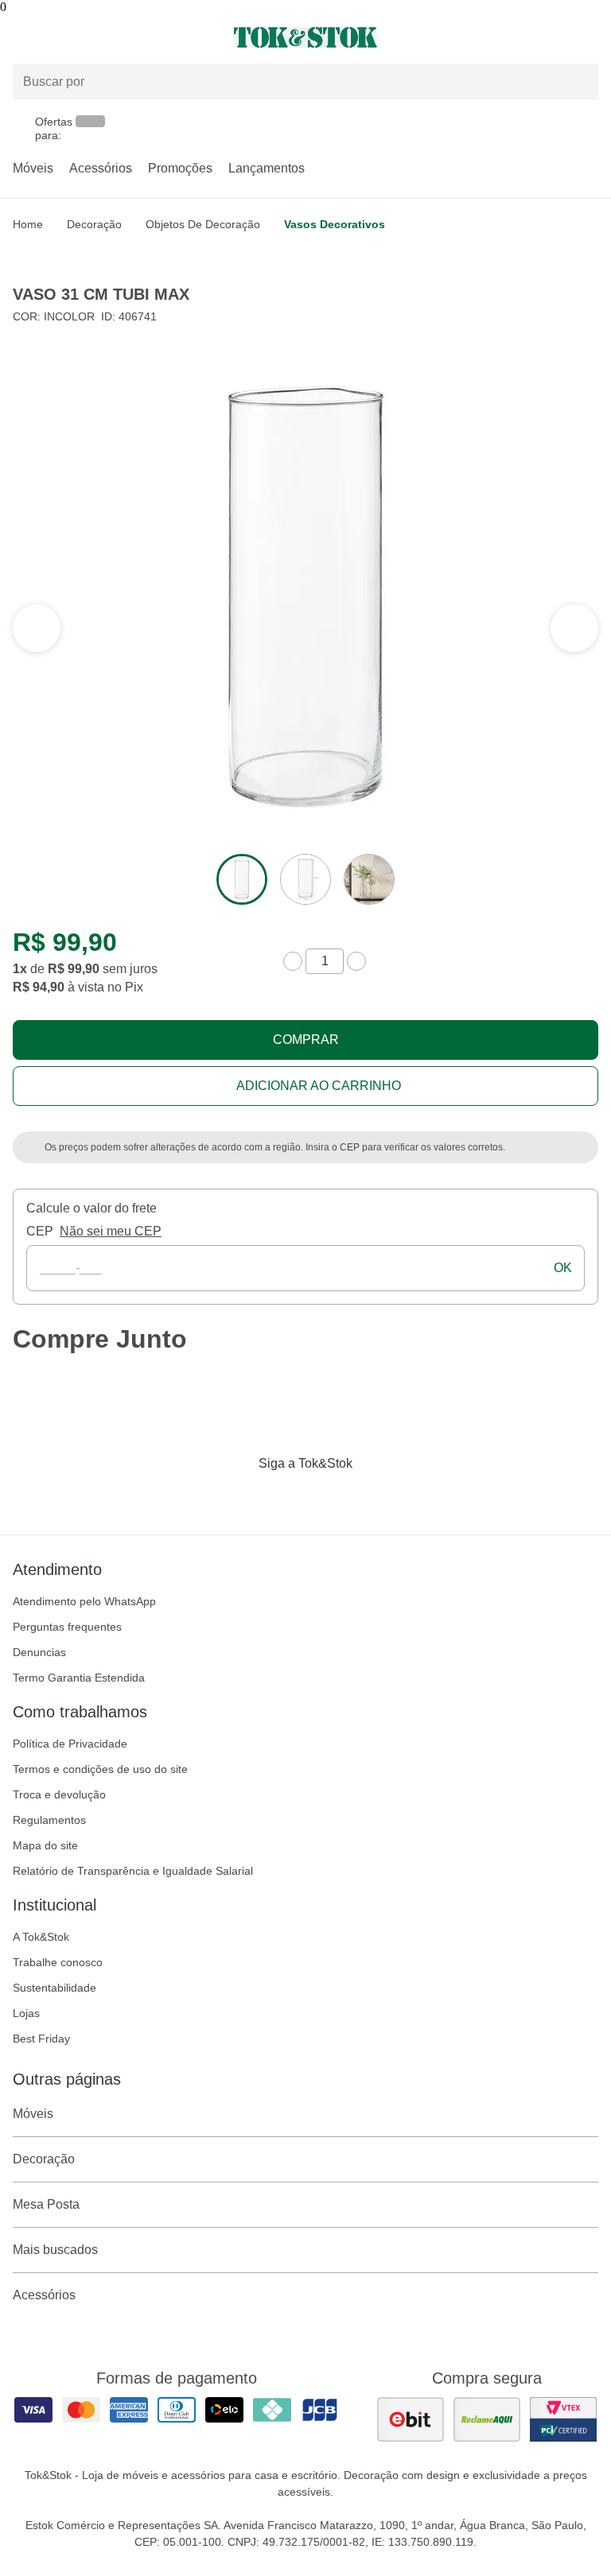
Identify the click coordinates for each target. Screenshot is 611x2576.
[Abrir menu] (102, 37)
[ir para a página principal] (305, 37)
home (28, 224)
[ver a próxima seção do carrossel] (37, 628)
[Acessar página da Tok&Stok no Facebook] (239, 1496)
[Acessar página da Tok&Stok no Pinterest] (328, 1496)
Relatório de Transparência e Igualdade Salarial (133, 1871)
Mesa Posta (46, 2204)
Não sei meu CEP (111, 1231)
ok (563, 1268)
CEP (40, 1231)
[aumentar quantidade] (356, 961)
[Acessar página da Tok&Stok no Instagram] (283, 1496)
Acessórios (101, 168)
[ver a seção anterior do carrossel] (574, 628)
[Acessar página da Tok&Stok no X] (372, 1496)
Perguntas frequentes (67, 1627)
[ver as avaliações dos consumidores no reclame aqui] (487, 2419)
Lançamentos (267, 168)
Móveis (33, 168)
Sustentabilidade (54, 1988)
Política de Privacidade (70, 1744)
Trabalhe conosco (58, 1962)
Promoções (180, 168)
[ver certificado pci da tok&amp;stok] (563, 2419)
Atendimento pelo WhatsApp (84, 1601)
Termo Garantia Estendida (79, 1678)
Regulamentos (49, 1820)
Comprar (306, 1040)
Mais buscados (55, 2250)
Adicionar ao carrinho (319, 1086)
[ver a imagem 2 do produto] (305, 879)
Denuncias (39, 1652)
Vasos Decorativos (335, 224)
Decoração (94, 224)
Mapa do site (45, 1845)
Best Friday (41, 2039)
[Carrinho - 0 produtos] (589, 37)
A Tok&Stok (41, 1937)
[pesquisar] (579, 81)
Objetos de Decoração (203, 224)
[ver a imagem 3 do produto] (369, 879)
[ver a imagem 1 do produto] (242, 879)
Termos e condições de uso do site (100, 1769)
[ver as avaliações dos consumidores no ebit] (411, 2419)
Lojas (26, 2013)
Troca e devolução (59, 1794)
